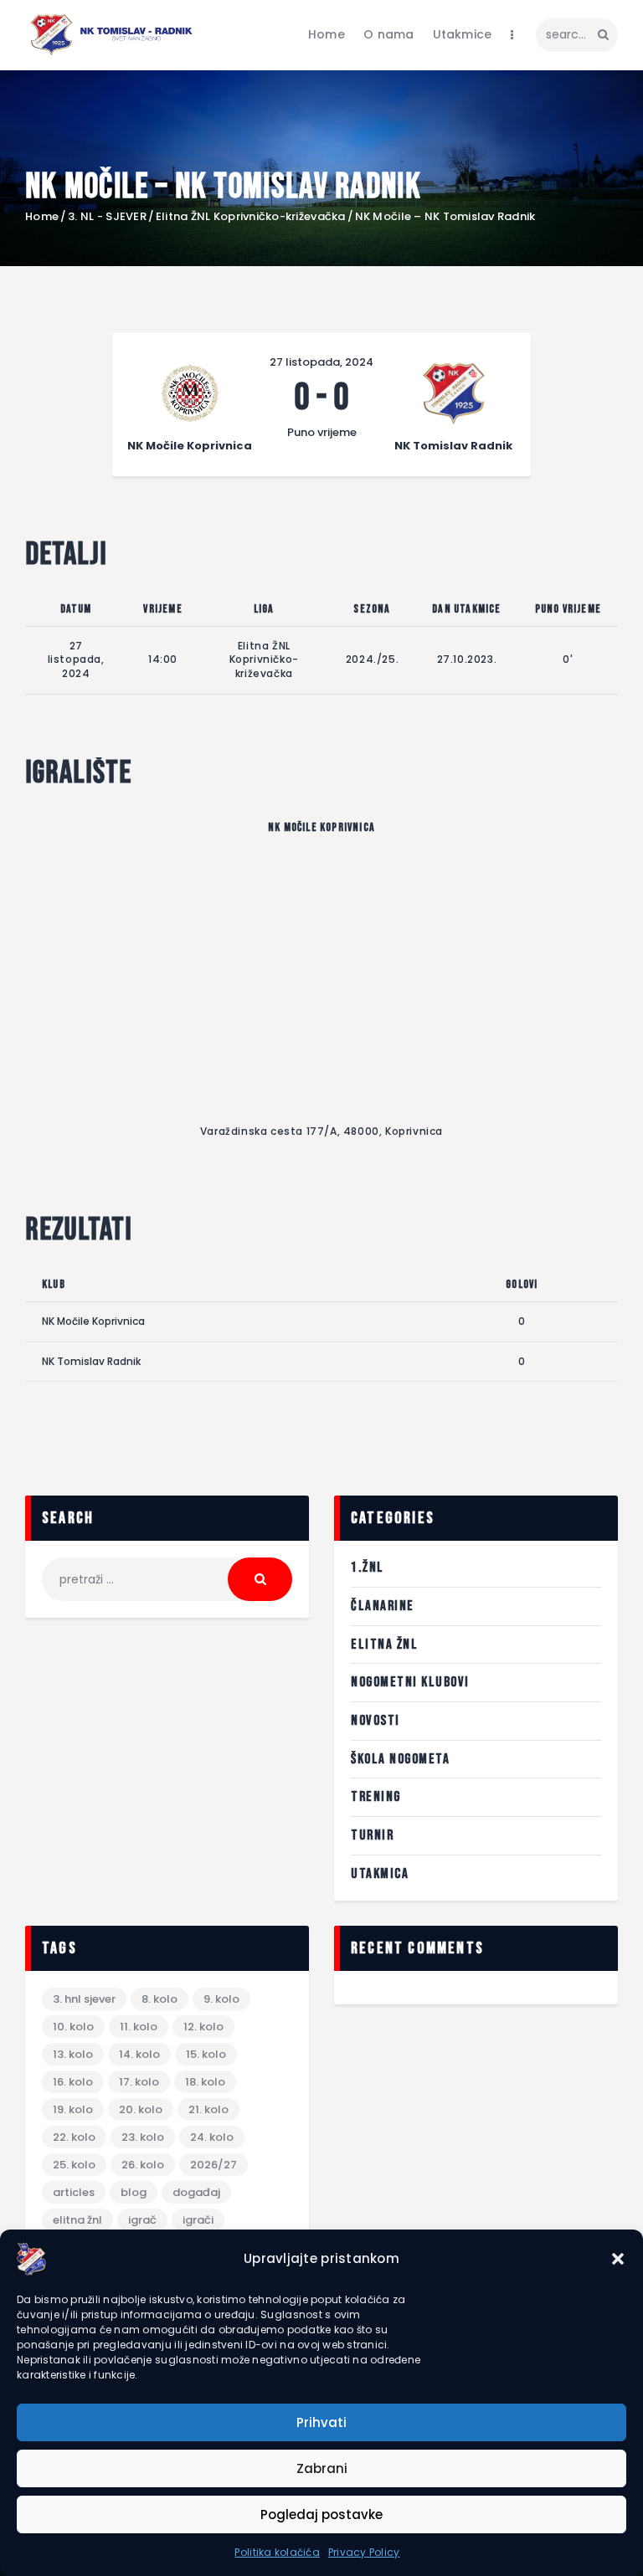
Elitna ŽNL (384, 1645)
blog (134, 2192)
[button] (618, 2259)
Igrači (198, 2220)
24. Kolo (212, 2137)
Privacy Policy (364, 2552)
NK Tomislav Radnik (91, 1361)
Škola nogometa (400, 1759)
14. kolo (139, 2054)
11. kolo (139, 2027)
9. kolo (221, 1999)
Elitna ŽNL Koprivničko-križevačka (251, 217)
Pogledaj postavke (321, 2514)
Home (42, 217)
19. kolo (73, 2109)
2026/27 (213, 2165)
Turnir (372, 1835)
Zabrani (322, 2468)
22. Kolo (74, 2137)
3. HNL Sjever (84, 1999)
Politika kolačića (277, 2552)
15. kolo (206, 2054)
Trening (376, 1797)
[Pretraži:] (167, 1579)
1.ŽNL (368, 1568)
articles (74, 2192)
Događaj (196, 2192)
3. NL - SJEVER (107, 217)
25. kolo (74, 2165)
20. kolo (141, 2109)
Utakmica (380, 1874)
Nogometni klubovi (410, 1682)
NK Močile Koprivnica (93, 1321)
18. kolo (205, 2082)
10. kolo (73, 2027)
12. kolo (203, 2027)
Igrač (142, 2220)
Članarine (383, 1606)
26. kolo (143, 2165)
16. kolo (73, 2082)
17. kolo (139, 2082)
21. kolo (208, 2109)
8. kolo (159, 1999)
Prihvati (321, 2422)
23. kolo (143, 2137)
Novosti (376, 1721)
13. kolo (73, 2054)
